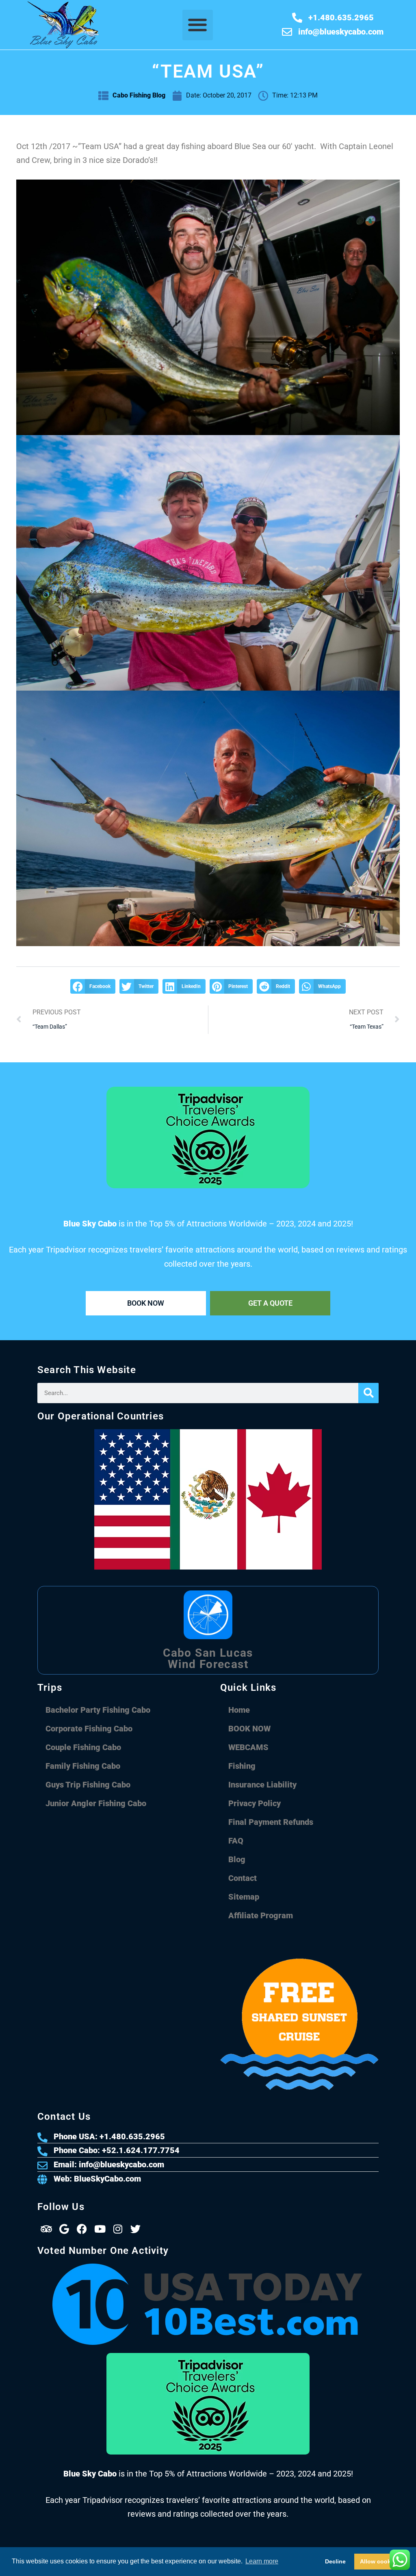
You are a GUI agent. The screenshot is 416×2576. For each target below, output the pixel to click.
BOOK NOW (249, 1729)
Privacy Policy (255, 1803)
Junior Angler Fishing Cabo (96, 1803)
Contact (243, 1878)
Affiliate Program (261, 1915)
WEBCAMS (248, 1747)
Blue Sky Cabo (191, 2552)
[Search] (368, 1393)
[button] (198, 25)
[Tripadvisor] (46, 2229)
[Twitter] (136, 2229)
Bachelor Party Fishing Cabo (98, 1710)
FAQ (236, 1841)
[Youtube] (100, 2229)
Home (239, 1710)
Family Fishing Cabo (83, 1766)
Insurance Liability (262, 1785)
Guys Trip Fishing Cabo (88, 1785)
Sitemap (244, 1897)
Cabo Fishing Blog (139, 95)
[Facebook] (82, 2229)
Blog (237, 1859)
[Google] (64, 2229)
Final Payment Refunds (271, 1822)
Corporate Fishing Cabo (89, 1729)
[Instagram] (118, 2229)
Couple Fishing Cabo (83, 1747)
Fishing (242, 1766)
